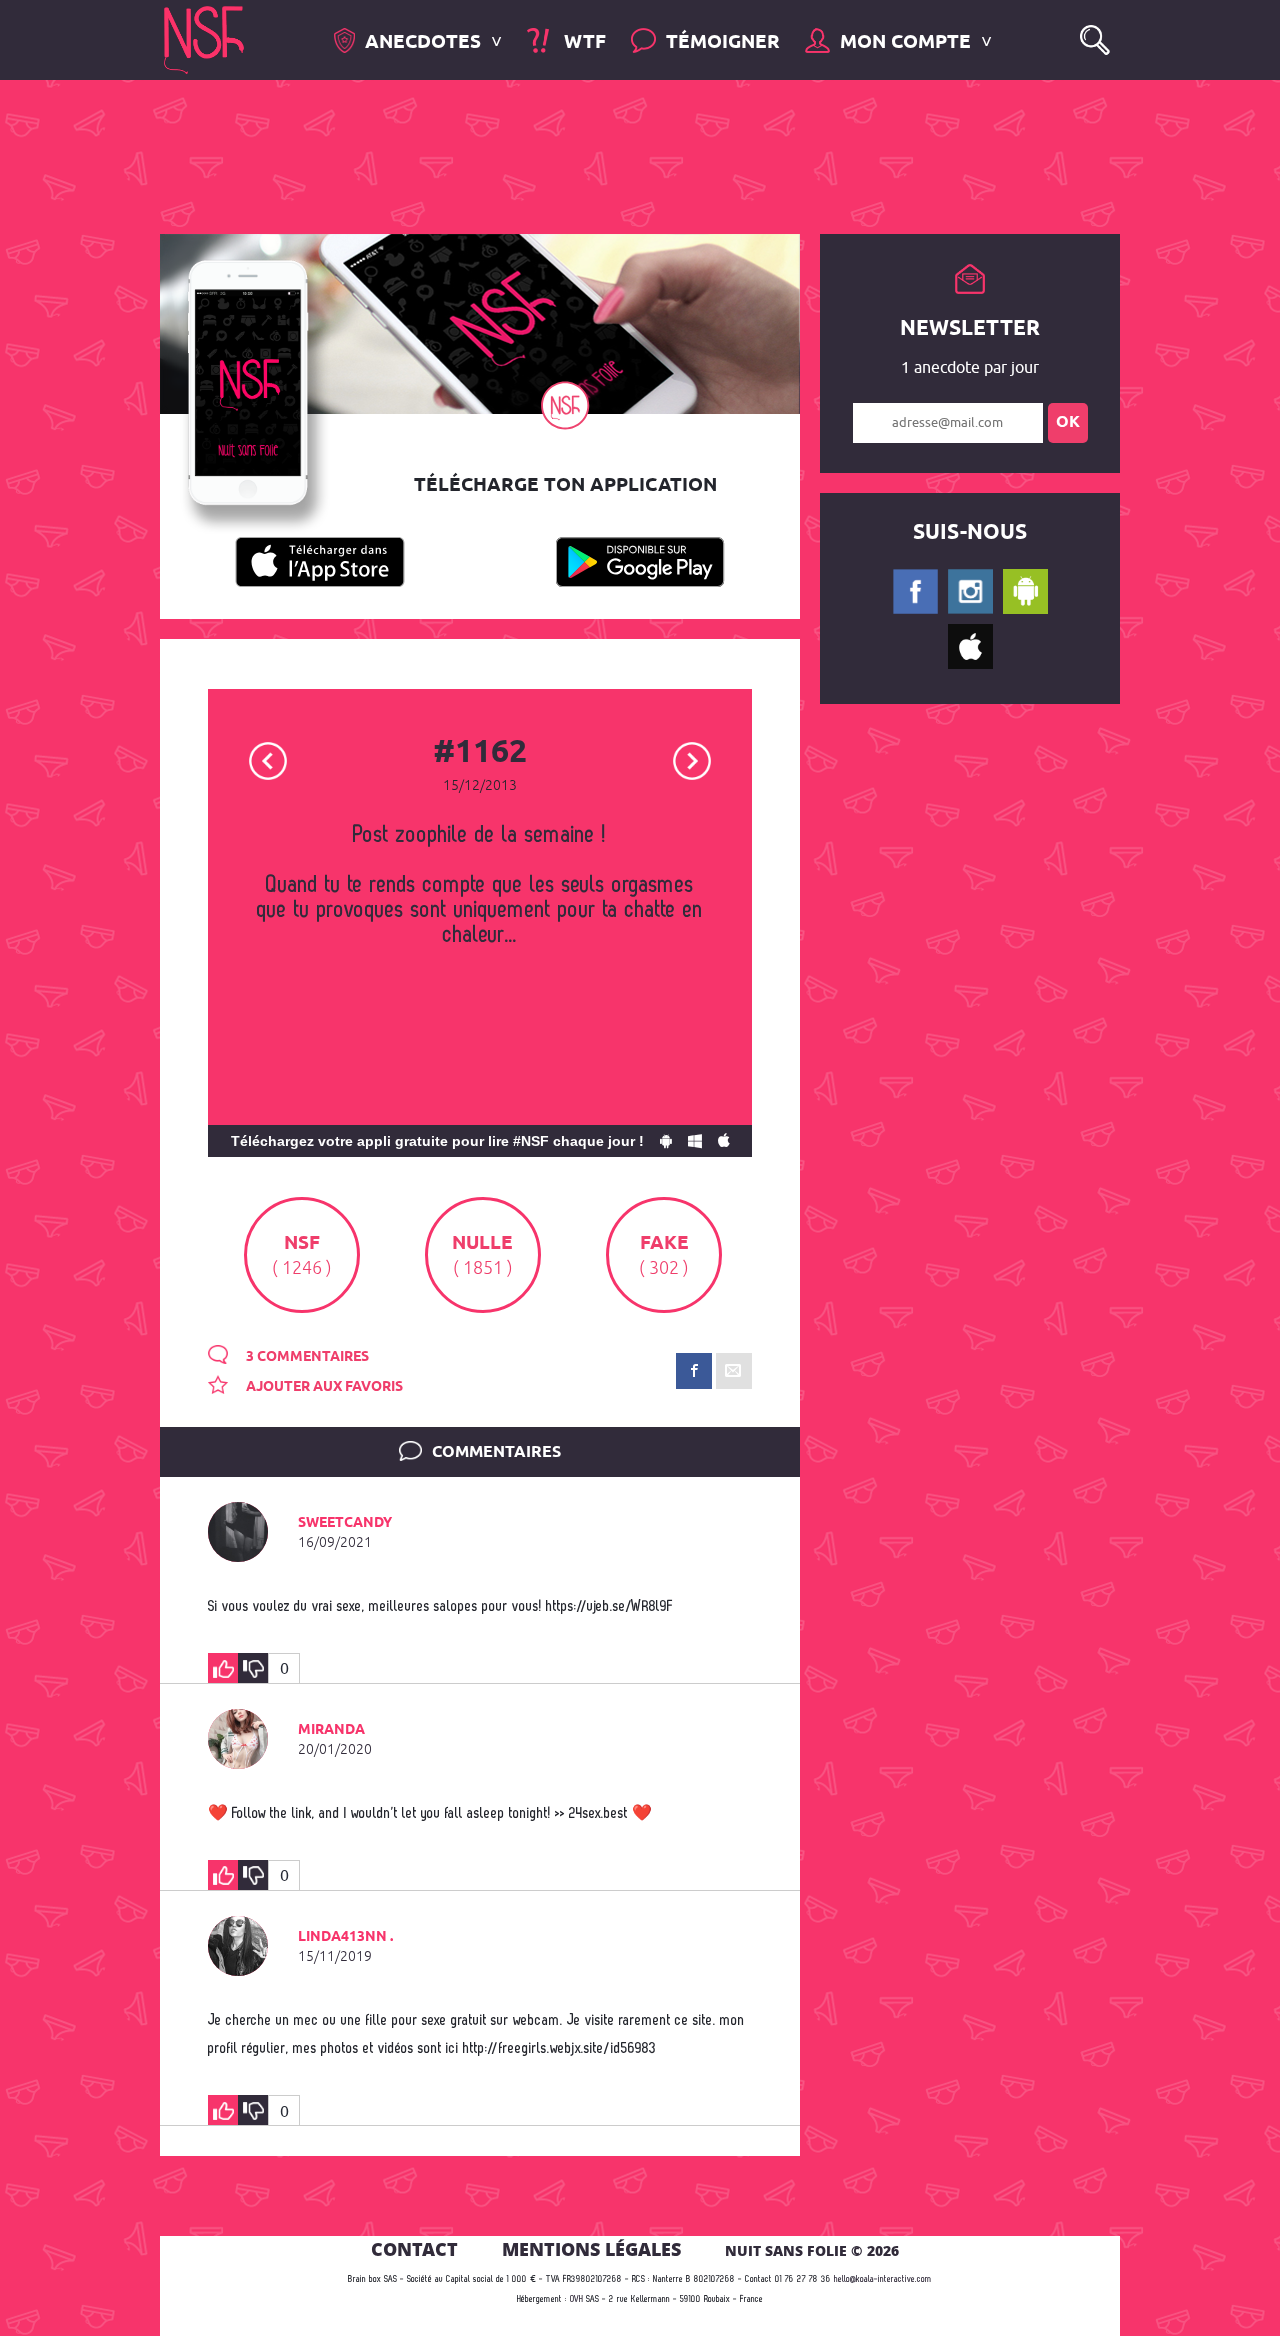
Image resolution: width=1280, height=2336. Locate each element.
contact (414, 2249)
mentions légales (591, 2249)
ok (1068, 422)
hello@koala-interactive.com (883, 2279)
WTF (582, 42)
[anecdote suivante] (692, 759)
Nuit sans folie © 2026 (812, 2250)
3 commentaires (306, 1357)
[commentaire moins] (253, 1668)
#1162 (480, 753)
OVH (576, 2299)
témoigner (723, 42)
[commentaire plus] (223, 1668)
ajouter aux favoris (323, 1387)
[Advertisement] (624, 155)
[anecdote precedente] (268, 759)
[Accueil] (204, 38)
